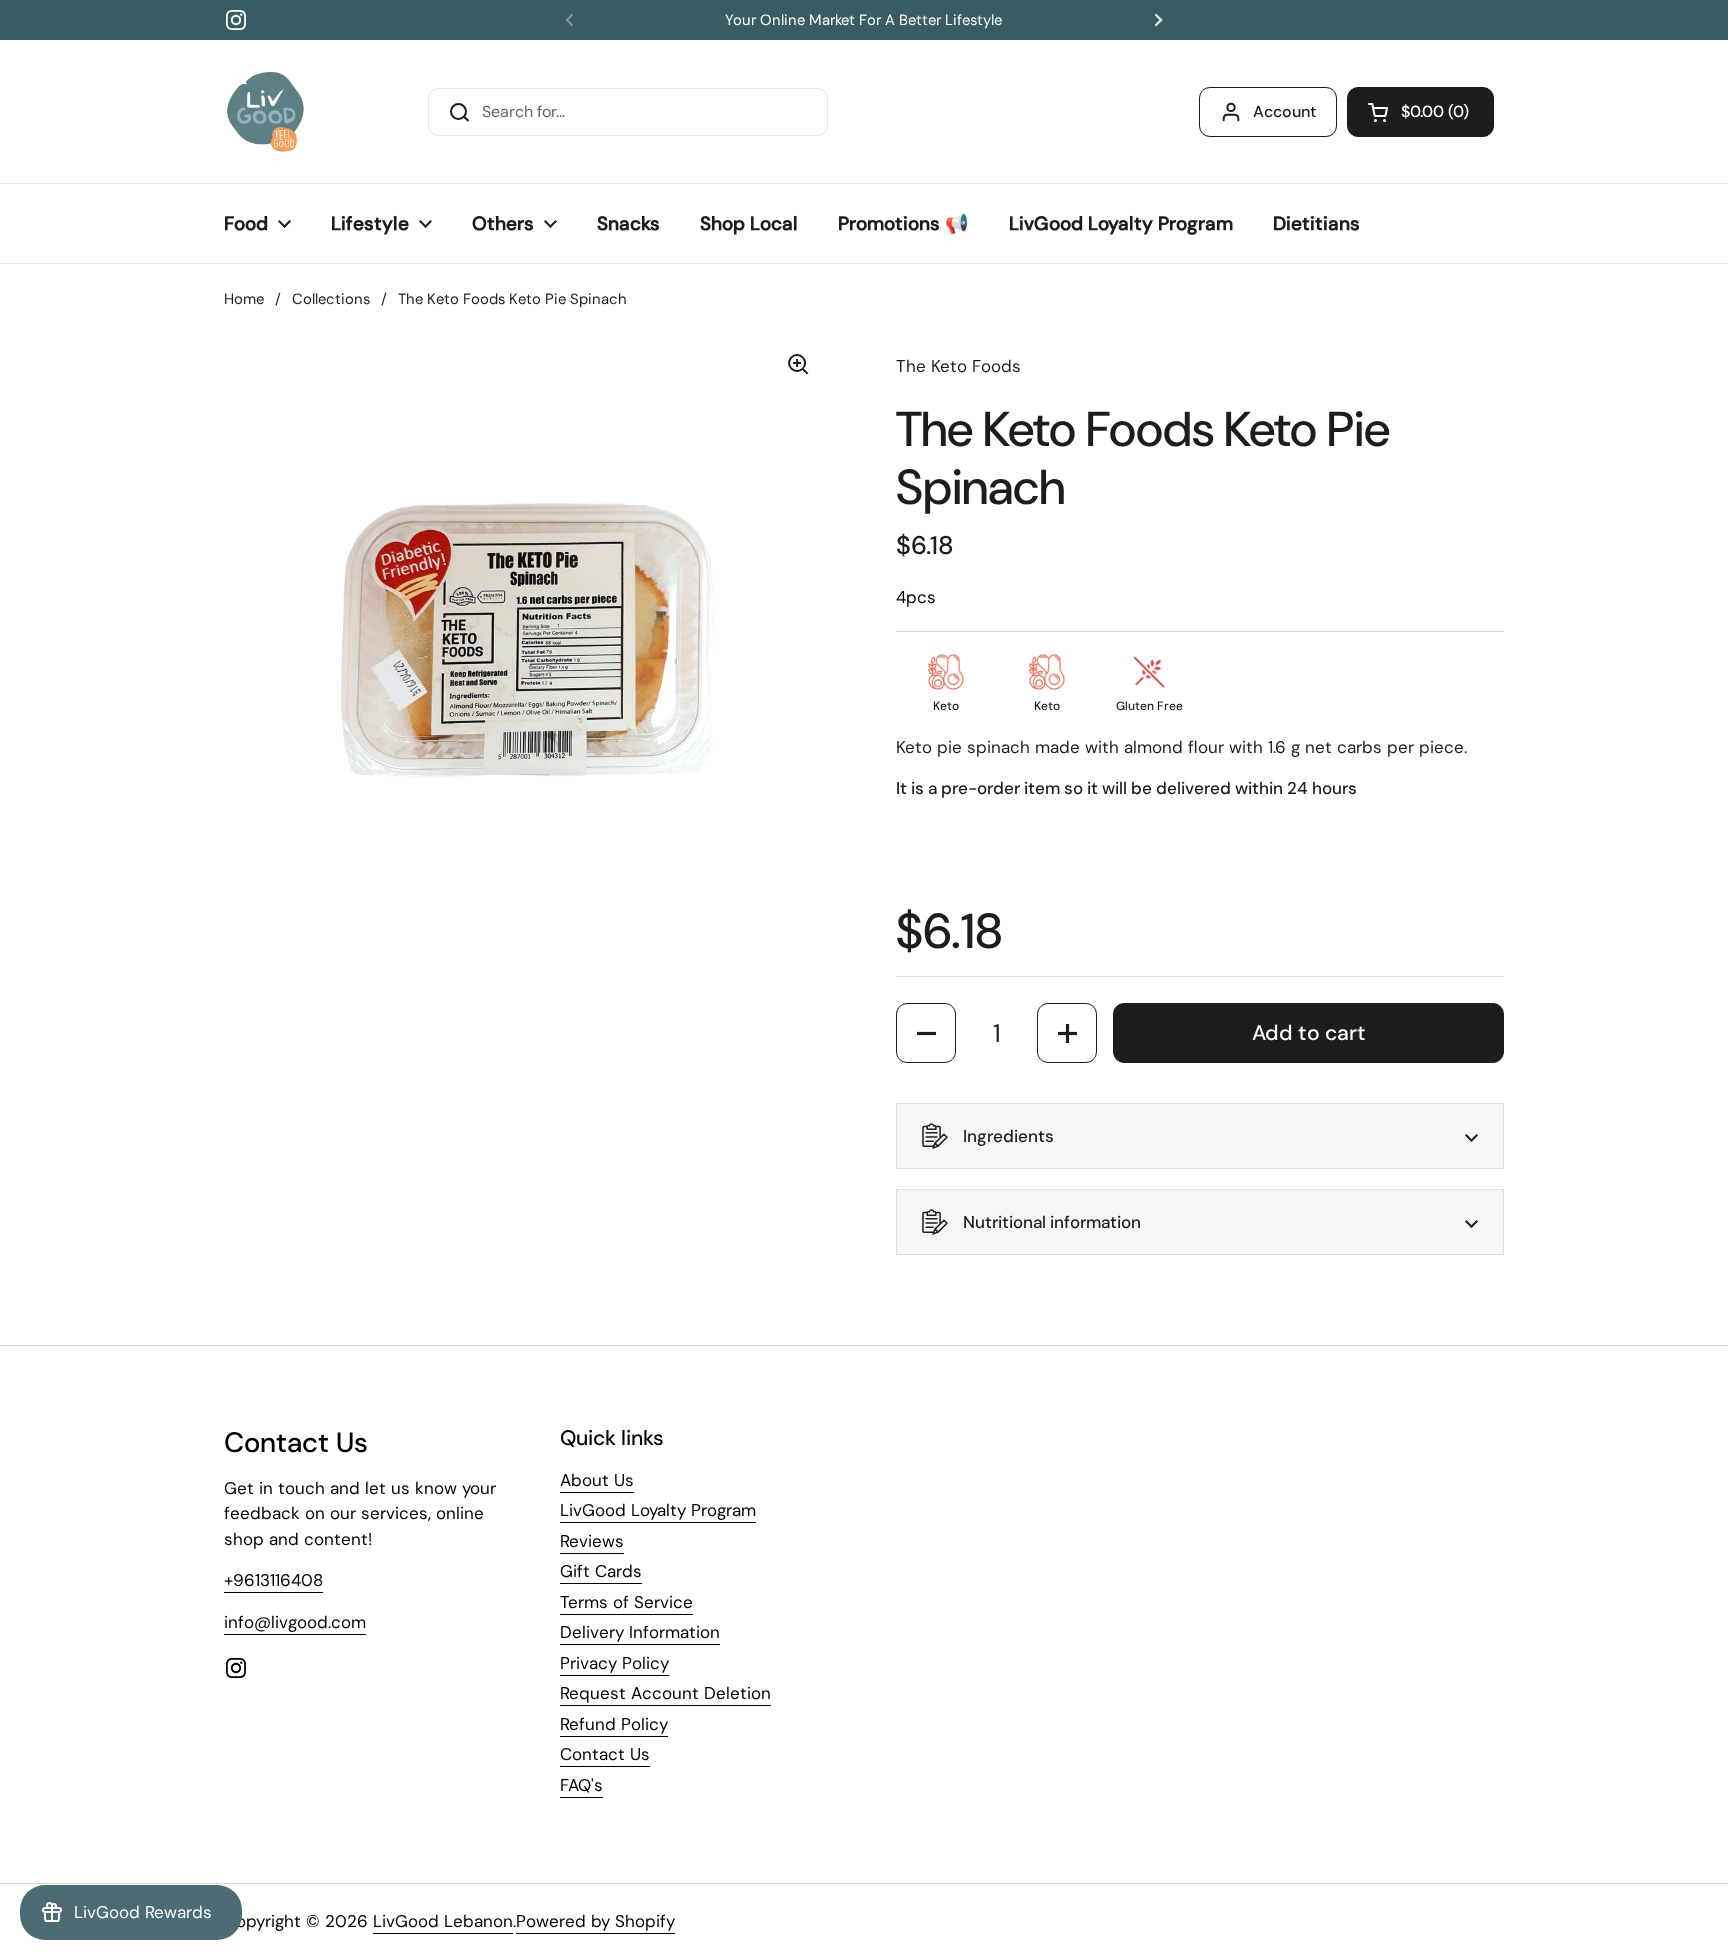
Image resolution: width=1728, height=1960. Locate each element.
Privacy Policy (614, 1663)
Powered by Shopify (595, 1921)
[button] (1420, 112)
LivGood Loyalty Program (658, 1510)
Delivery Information (640, 1632)
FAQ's (581, 1785)
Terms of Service (626, 1602)
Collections (331, 299)
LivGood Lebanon (443, 1921)
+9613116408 (273, 1580)
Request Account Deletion (665, 1693)
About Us (597, 1480)
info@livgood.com (295, 1622)
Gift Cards (601, 1571)
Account (1284, 111)
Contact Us (605, 1754)
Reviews (592, 1541)
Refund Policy (614, 1724)
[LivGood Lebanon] (265, 111)
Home (244, 299)
